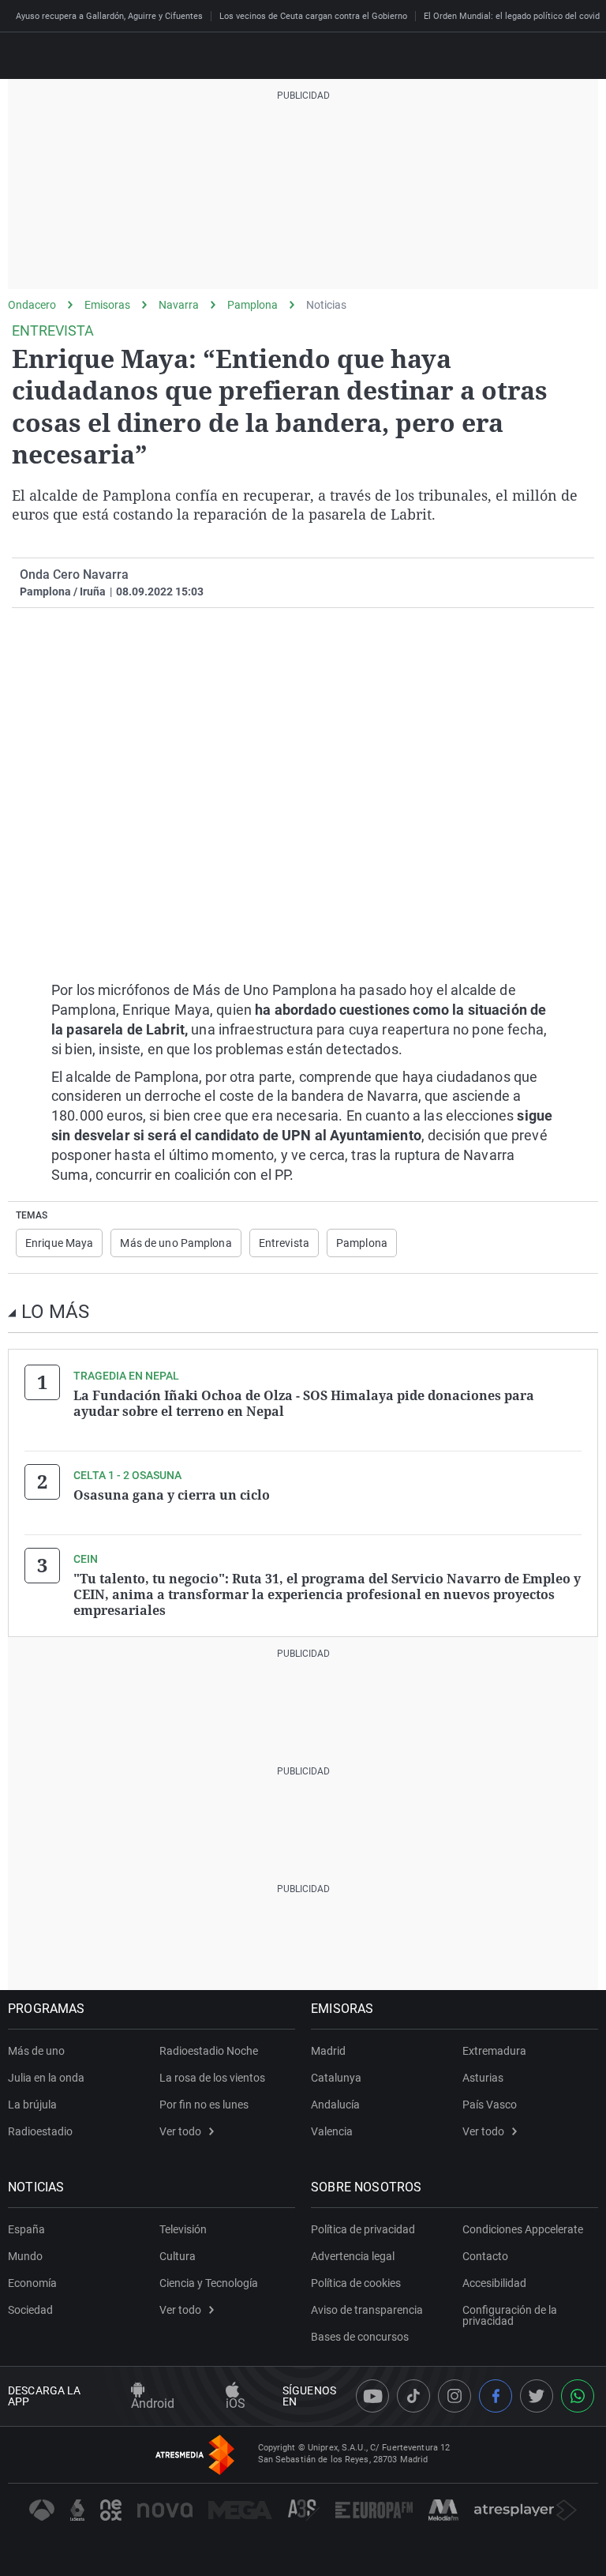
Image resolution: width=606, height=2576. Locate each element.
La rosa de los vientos (212, 2078)
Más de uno (36, 2051)
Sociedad (30, 2310)
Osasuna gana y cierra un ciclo (172, 1495)
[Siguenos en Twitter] (537, 2396)
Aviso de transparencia (367, 2310)
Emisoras (107, 305)
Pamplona (252, 305)
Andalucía (335, 2105)
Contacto (485, 2256)
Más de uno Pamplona (176, 1243)
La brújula (32, 2105)
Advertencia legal (353, 2256)
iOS (236, 2403)
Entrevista (284, 1243)
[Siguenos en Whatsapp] (578, 2396)
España (26, 2229)
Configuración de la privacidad (510, 2315)
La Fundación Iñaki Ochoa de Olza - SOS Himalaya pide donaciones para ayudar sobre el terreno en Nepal (304, 1403)
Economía (32, 2283)
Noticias (326, 305)
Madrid (328, 2051)
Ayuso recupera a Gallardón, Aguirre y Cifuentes (109, 16)
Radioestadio (40, 2131)
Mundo (25, 2256)
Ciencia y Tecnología (209, 2283)
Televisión (183, 2229)
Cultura (178, 2256)
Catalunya (336, 2078)
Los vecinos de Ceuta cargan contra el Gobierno (313, 16)
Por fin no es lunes (204, 2105)
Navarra (179, 305)
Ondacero (32, 305)
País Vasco (490, 2105)
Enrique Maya (59, 1243)
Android (153, 2403)
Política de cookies (356, 2283)
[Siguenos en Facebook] (496, 2396)
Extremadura (494, 2051)
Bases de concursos (360, 2337)
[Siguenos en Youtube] (372, 2396)
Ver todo (180, 2131)
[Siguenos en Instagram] (454, 2396)
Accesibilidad (494, 2283)
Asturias (483, 2078)
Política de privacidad (363, 2229)
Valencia (332, 2131)
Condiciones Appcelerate (523, 2229)
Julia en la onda (46, 2078)
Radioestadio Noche (209, 2051)
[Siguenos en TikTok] (413, 2396)
